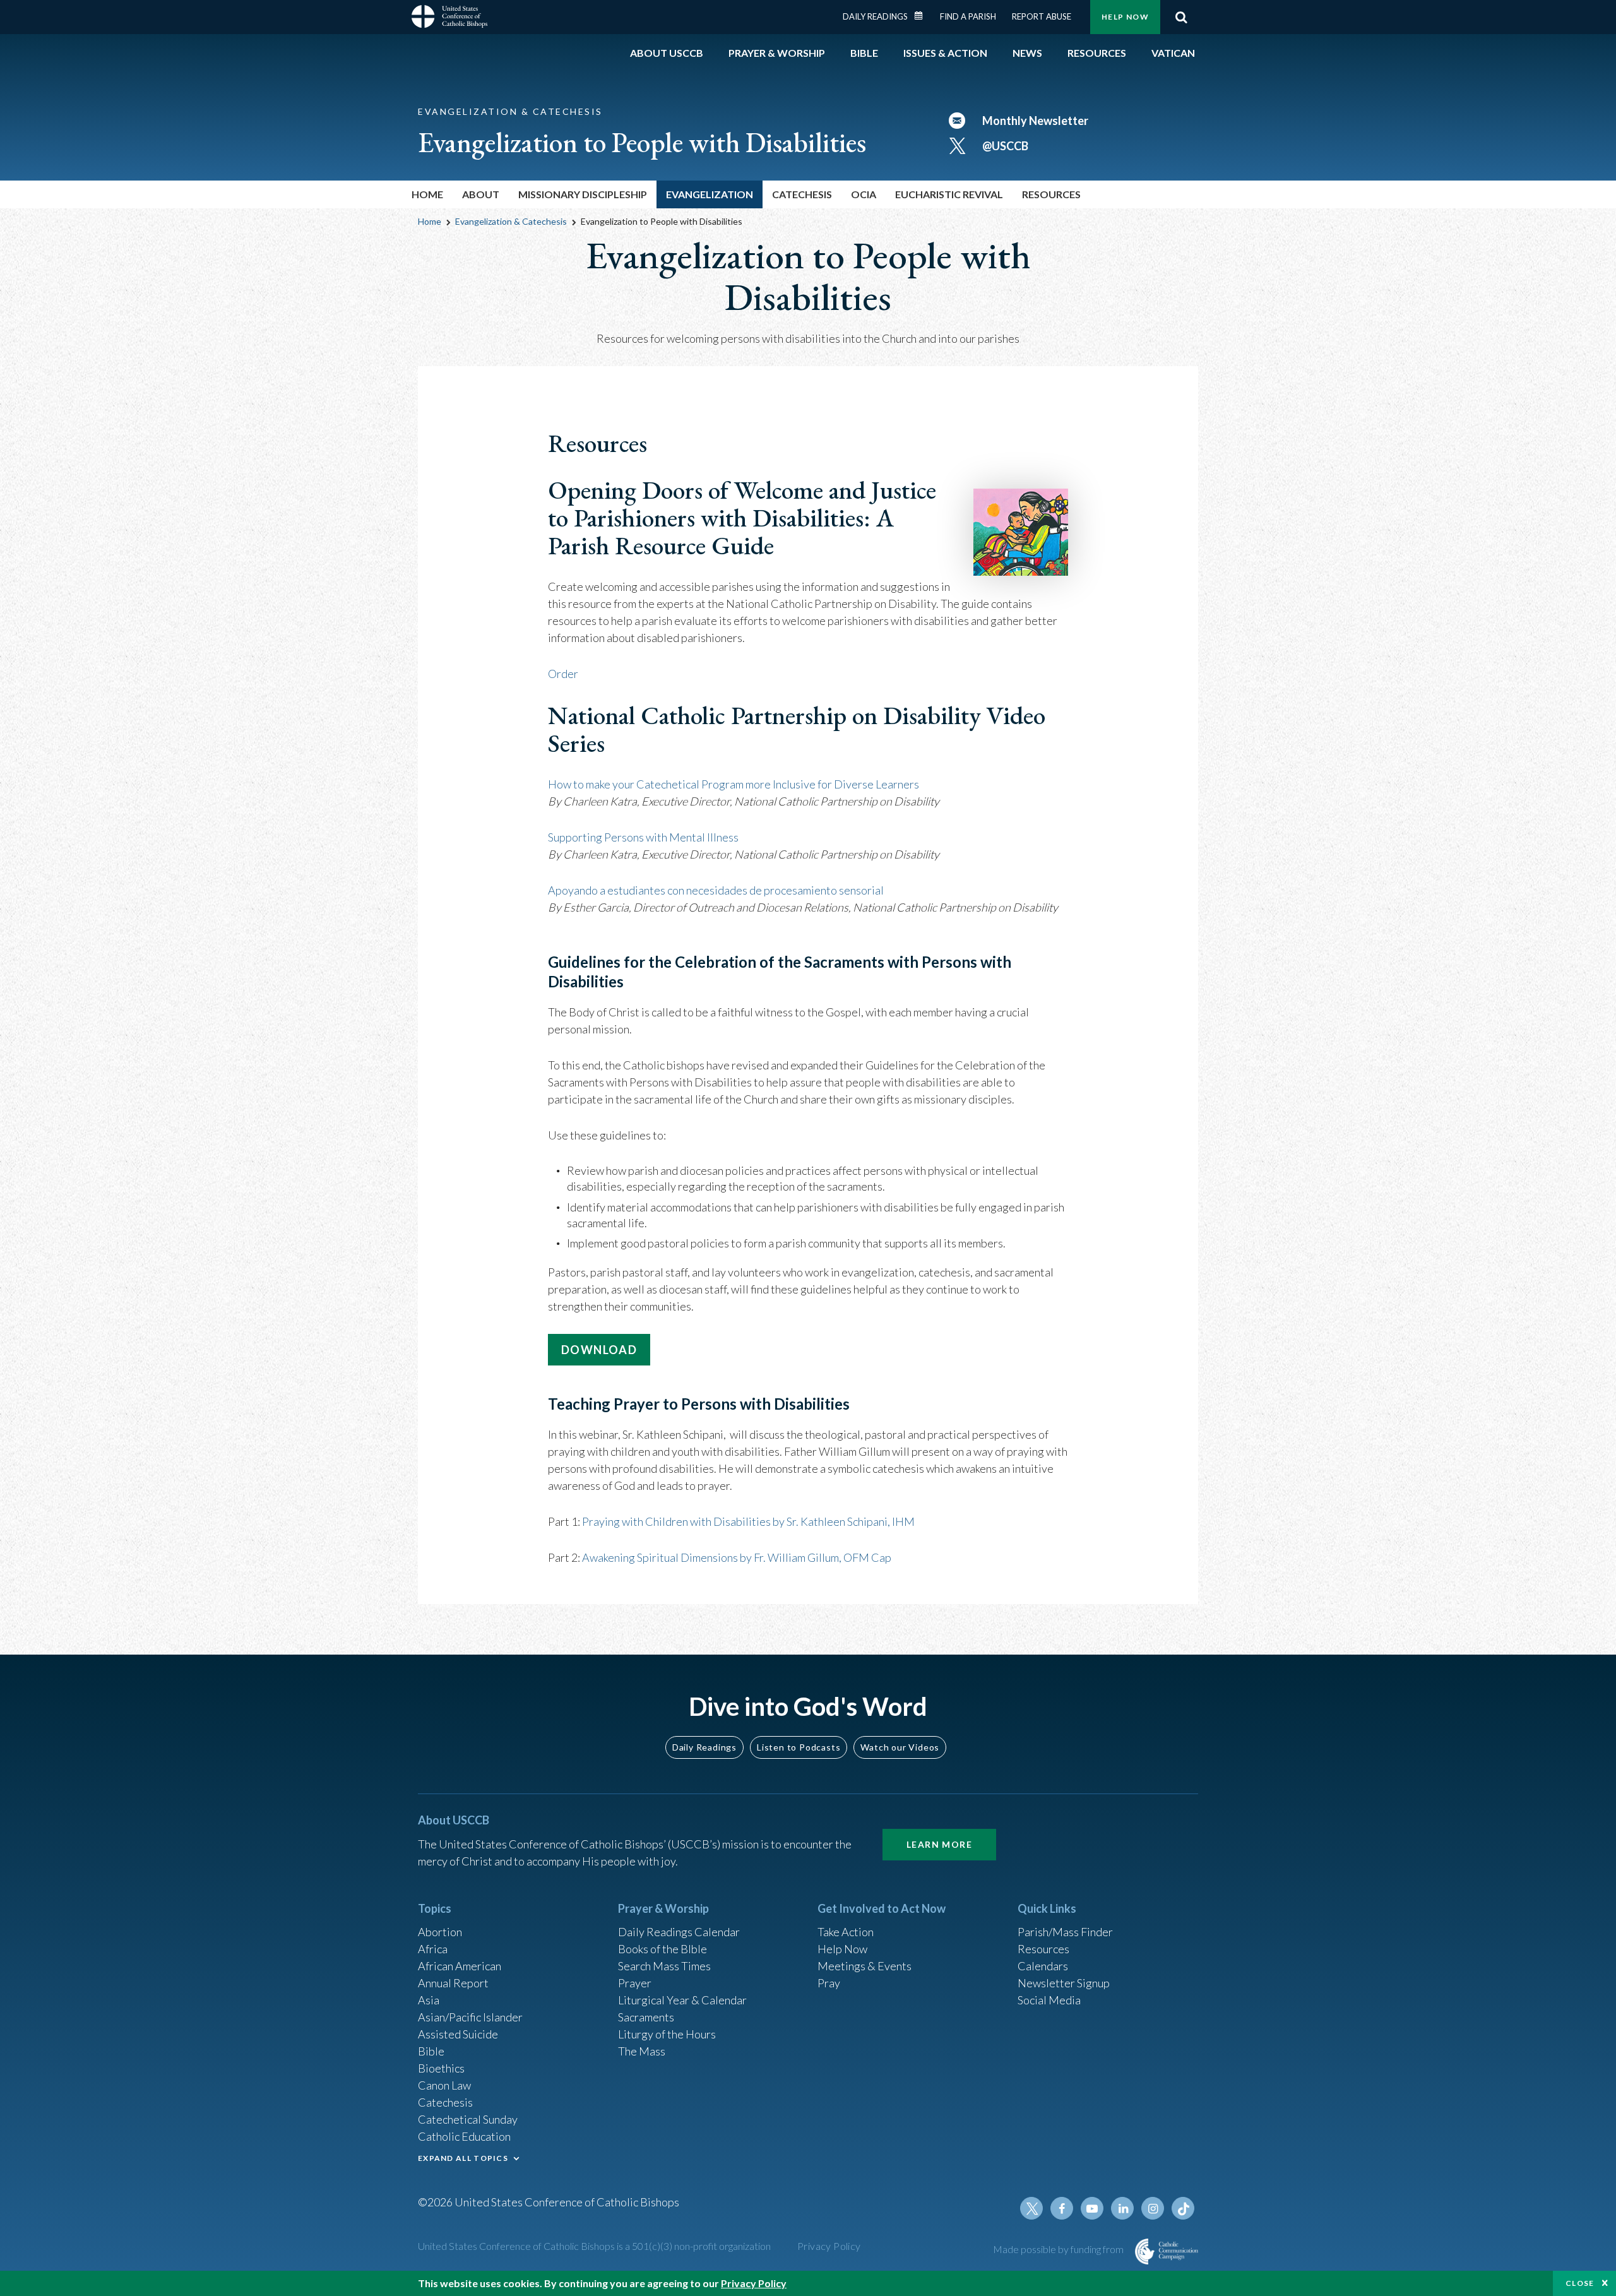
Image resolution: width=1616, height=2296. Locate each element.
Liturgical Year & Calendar (682, 2000)
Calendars (1043, 1966)
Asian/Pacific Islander (470, 2017)
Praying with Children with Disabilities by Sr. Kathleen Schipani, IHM (748, 1521)
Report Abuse (1042, 16)
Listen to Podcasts (799, 1747)
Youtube (1092, 2208)
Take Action (846, 1932)
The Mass (642, 2051)
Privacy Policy (829, 2246)
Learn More (939, 1844)
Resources (1043, 1949)
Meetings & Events (864, 1966)
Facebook (1062, 2208)
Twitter (1031, 2208)
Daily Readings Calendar (923, 16)
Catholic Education (464, 2136)
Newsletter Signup (1064, 1983)
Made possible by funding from (1059, 2249)
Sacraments (646, 2017)
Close (1580, 2283)
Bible (431, 2051)
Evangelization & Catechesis (511, 221)
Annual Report (453, 1983)
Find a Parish (968, 16)
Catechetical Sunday (468, 2119)
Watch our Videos (900, 1747)
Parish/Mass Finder (1065, 1932)
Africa (433, 1949)
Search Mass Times (664, 1966)
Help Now (1125, 17)
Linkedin (1122, 2208)
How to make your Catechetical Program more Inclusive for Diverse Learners (734, 784)
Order (563, 674)
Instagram (1153, 2208)
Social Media (1049, 2000)
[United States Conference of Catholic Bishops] (449, 18)
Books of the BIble (662, 1949)
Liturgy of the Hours (667, 2034)
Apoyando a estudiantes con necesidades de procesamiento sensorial (716, 890)
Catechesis (445, 2102)
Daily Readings (875, 16)
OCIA (864, 194)
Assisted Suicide (458, 2034)
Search (1181, 17)
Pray (829, 1983)
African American (460, 1966)
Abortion (440, 1932)
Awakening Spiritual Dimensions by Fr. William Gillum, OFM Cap (737, 1557)
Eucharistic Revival (949, 194)
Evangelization (710, 194)
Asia (429, 2000)
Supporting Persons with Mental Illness (643, 837)
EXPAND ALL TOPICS (463, 2158)
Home (427, 194)
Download (599, 1350)
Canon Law (444, 2085)
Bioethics (441, 2068)
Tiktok (1183, 2208)
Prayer (635, 1983)
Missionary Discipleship (583, 194)
